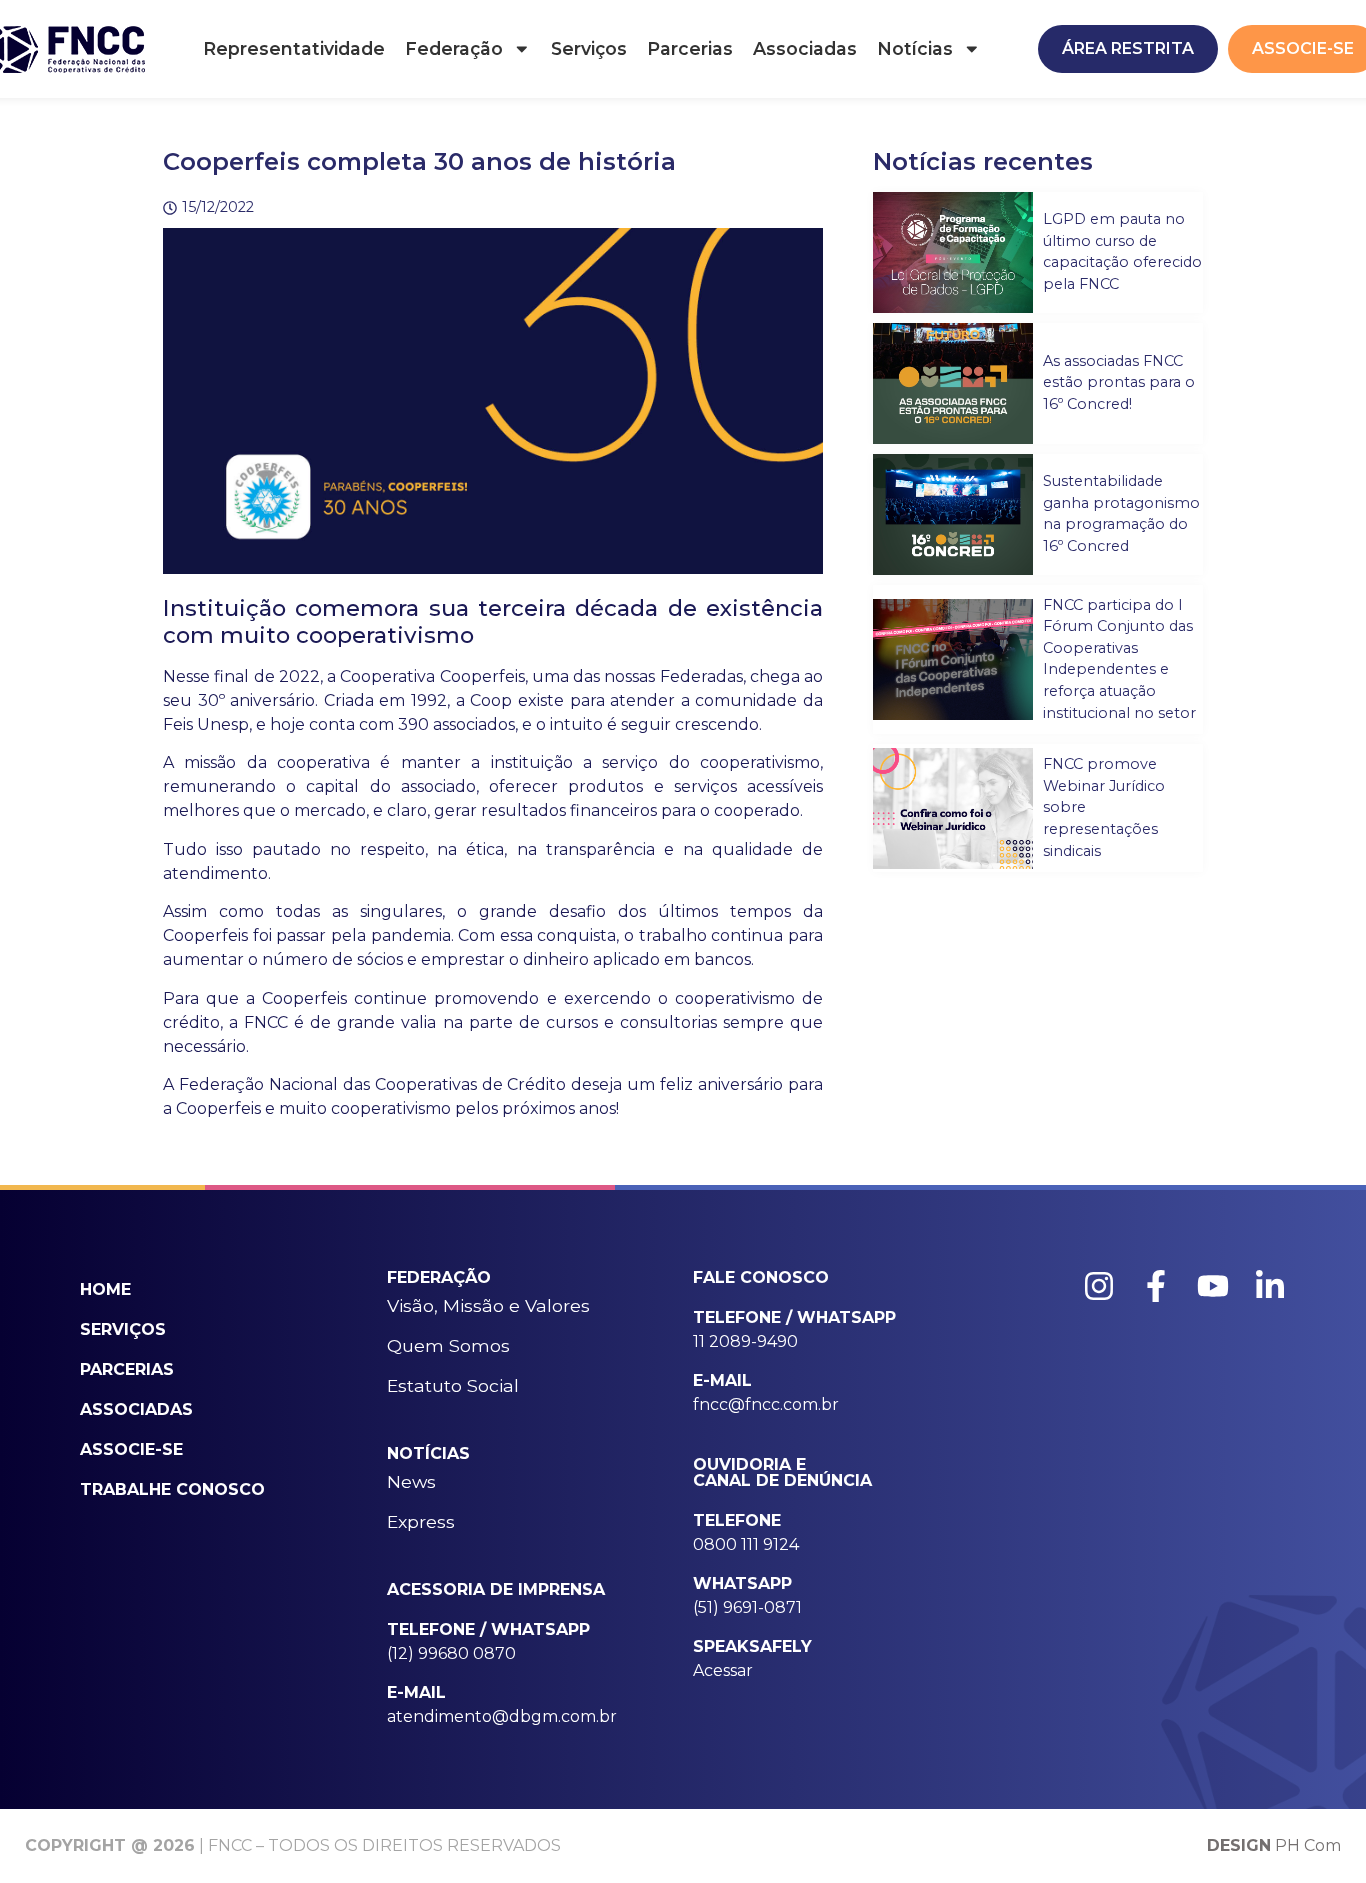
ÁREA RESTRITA (1128, 48)
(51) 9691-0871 (747, 1607)
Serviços (589, 48)
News (411, 1481)
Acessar (723, 1670)
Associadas (805, 48)
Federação (454, 48)
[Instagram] (1099, 1286)
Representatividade (294, 48)
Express (421, 1521)
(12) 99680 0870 (451, 1653)
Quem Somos (448, 1345)
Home (105, 1289)
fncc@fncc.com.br (766, 1404)
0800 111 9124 (746, 1544)
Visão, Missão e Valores (488, 1305)
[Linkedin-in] (1270, 1286)
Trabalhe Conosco (172, 1489)
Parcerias (690, 48)
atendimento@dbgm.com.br (502, 1716)
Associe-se (131, 1449)
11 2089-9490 (745, 1341)
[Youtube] (1213, 1286)
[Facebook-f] (1156, 1286)
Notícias (915, 48)
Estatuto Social (453, 1385)
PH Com (1274, 1845)
